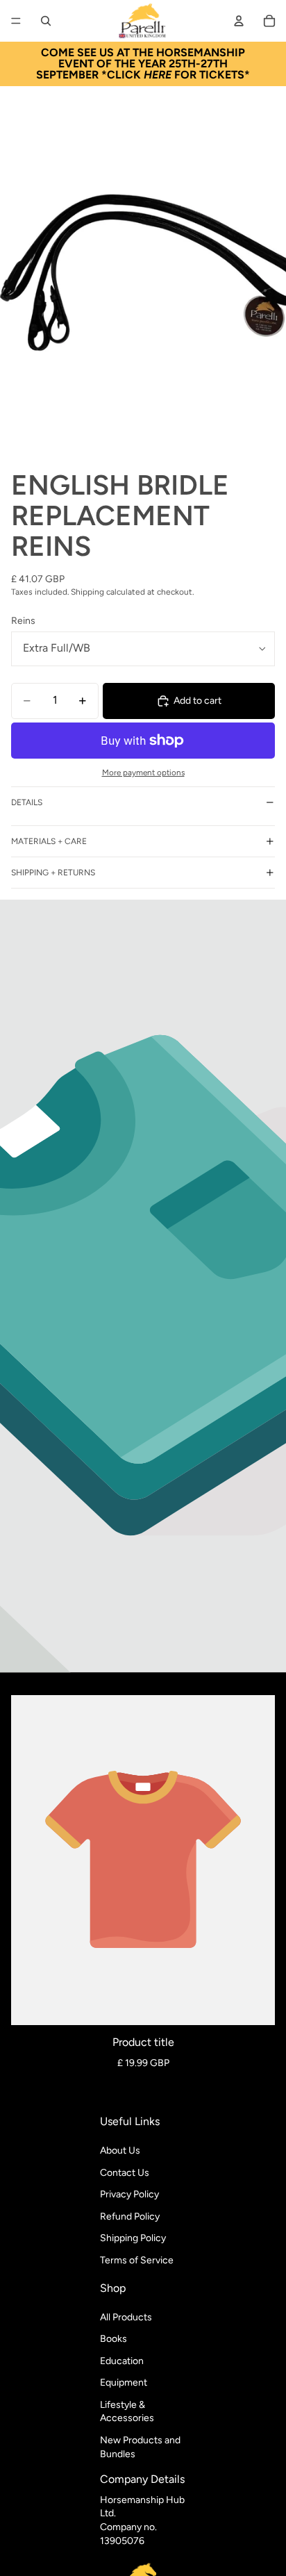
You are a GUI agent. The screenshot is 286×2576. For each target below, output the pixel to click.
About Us (120, 2150)
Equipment (124, 2383)
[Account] (239, 21)
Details (27, 802)
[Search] (46, 21)
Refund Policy (130, 2216)
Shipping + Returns (53, 873)
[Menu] (16, 21)
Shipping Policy (133, 2238)
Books (113, 2339)
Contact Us (125, 2173)
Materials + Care (49, 841)
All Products (126, 2317)
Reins (23, 621)
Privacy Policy (129, 2194)
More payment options (143, 773)
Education (122, 2361)
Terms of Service (137, 2260)
